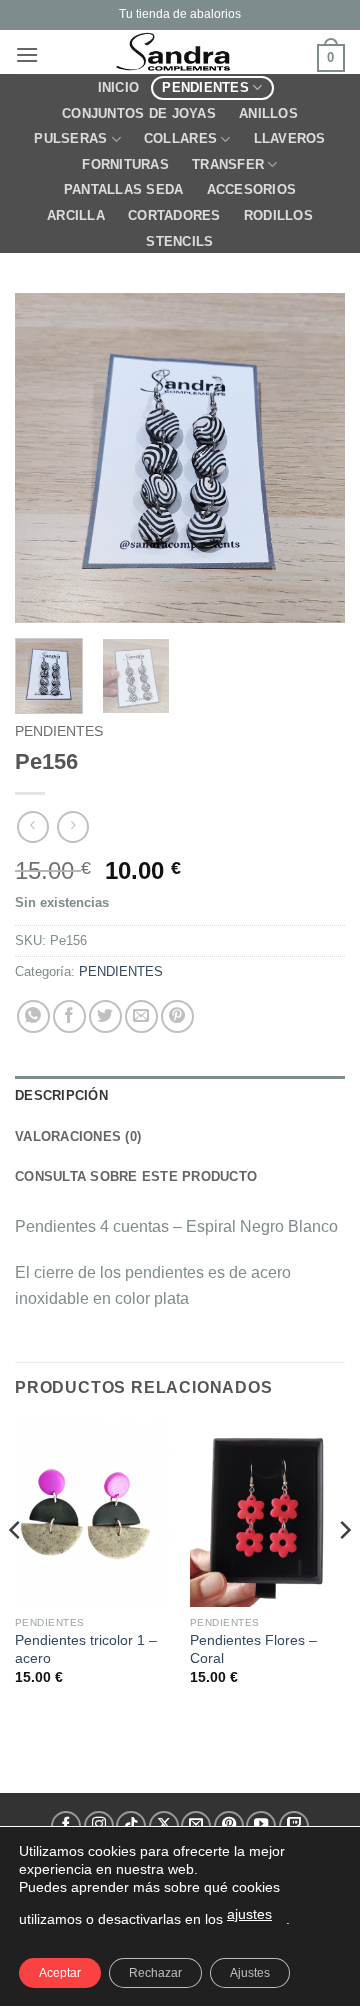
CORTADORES (174, 215)
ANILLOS (268, 113)
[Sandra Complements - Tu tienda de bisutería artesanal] (178, 52)
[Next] (313, 458)
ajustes (249, 1914)
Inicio (119, 87)
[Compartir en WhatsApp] (33, 1016)
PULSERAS (70, 138)
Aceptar (60, 1973)
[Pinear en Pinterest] (177, 1016)
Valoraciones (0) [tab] (78, 1136)
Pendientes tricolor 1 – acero (86, 1649)
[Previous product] (72, 826)
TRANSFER (228, 164)
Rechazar (155, 1973)
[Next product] (32, 826)
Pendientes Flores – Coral (253, 1649)
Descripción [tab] (61, 1095)
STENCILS (179, 241)
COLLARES (180, 138)
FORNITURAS (125, 164)
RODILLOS (278, 215)
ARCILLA (76, 215)
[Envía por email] (141, 1016)
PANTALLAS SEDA (124, 189)
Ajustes (250, 1973)
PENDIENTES (205, 87)
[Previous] (47, 458)
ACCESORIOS (252, 189)
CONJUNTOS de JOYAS (139, 113)
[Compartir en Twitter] (105, 1016)
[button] (27, 54)
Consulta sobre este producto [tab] (136, 1176)
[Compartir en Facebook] (69, 1016)
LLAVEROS (290, 138)
